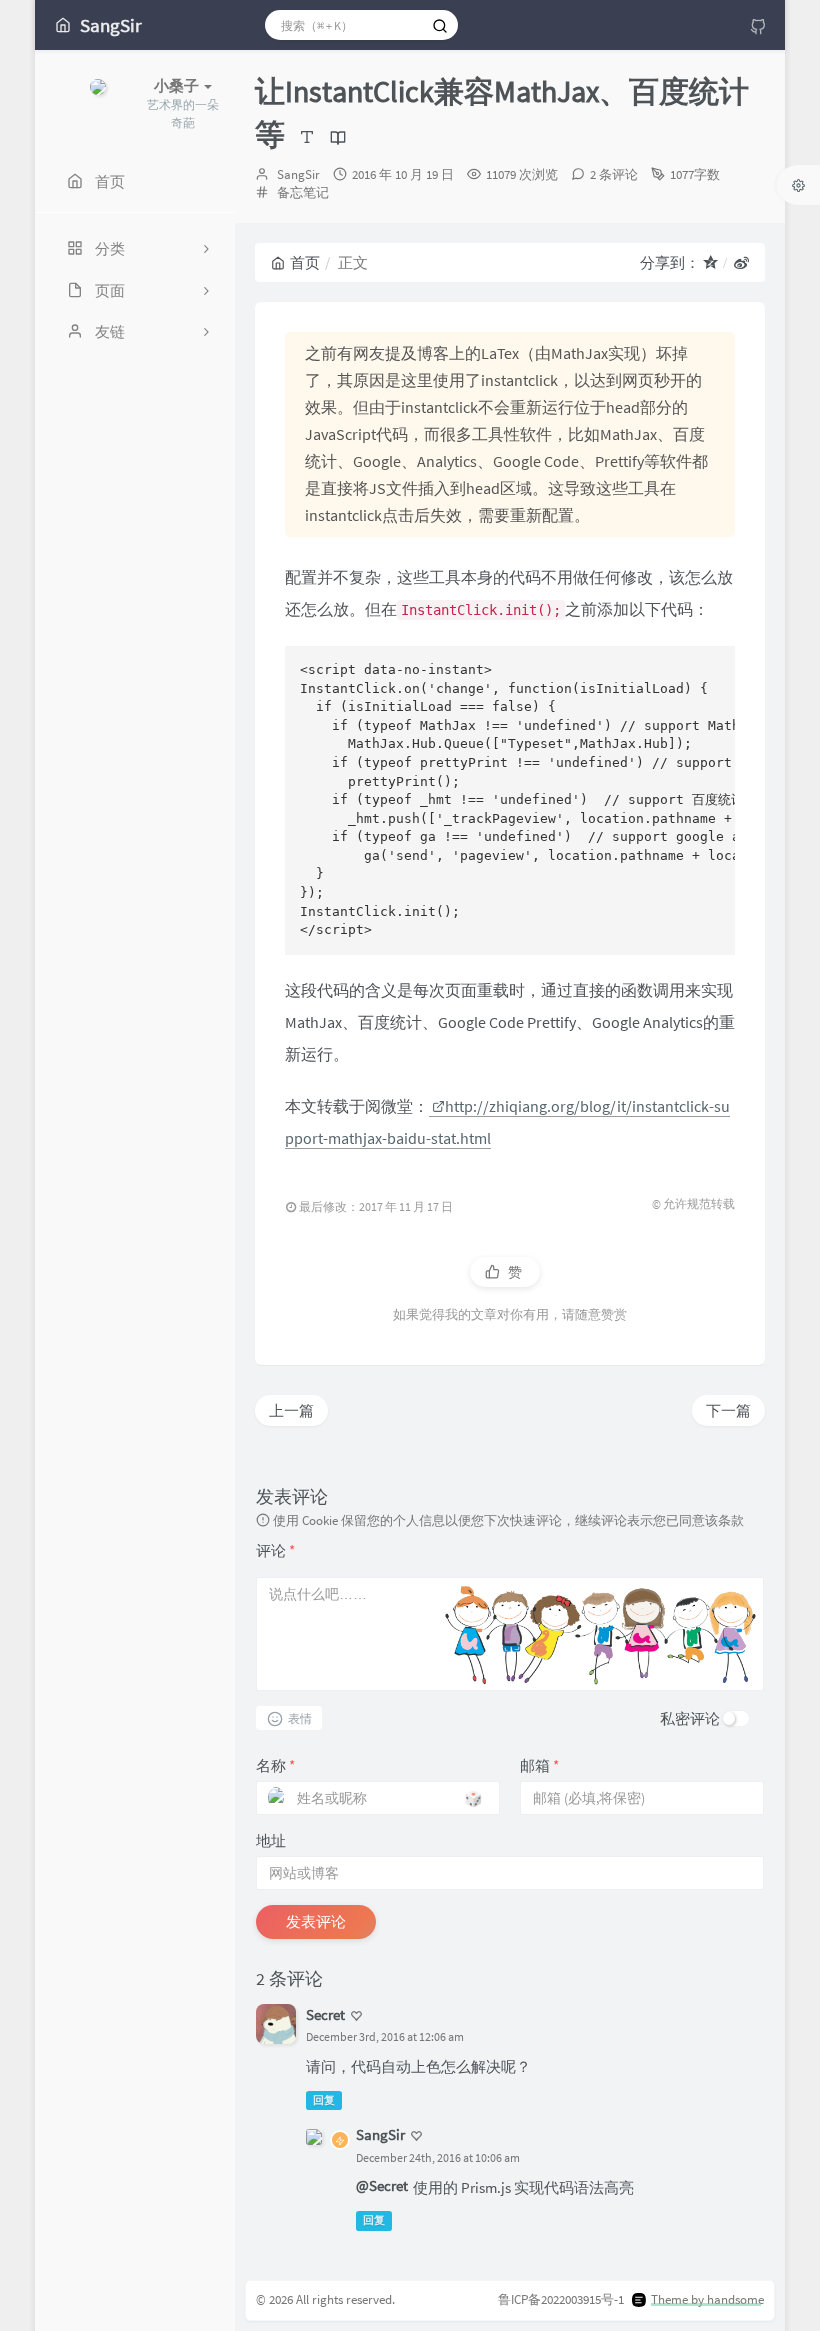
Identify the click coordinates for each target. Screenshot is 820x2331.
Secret (325, 2014)
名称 (275, 1765)
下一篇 (728, 1410)
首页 (305, 262)
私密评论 (690, 1718)
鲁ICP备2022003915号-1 (561, 2299)
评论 (275, 1550)
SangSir (298, 174)
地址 (271, 1840)
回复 (324, 2100)
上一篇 (291, 1410)
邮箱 (539, 1765)
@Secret (382, 2185)
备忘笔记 (303, 192)
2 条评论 (614, 174)
